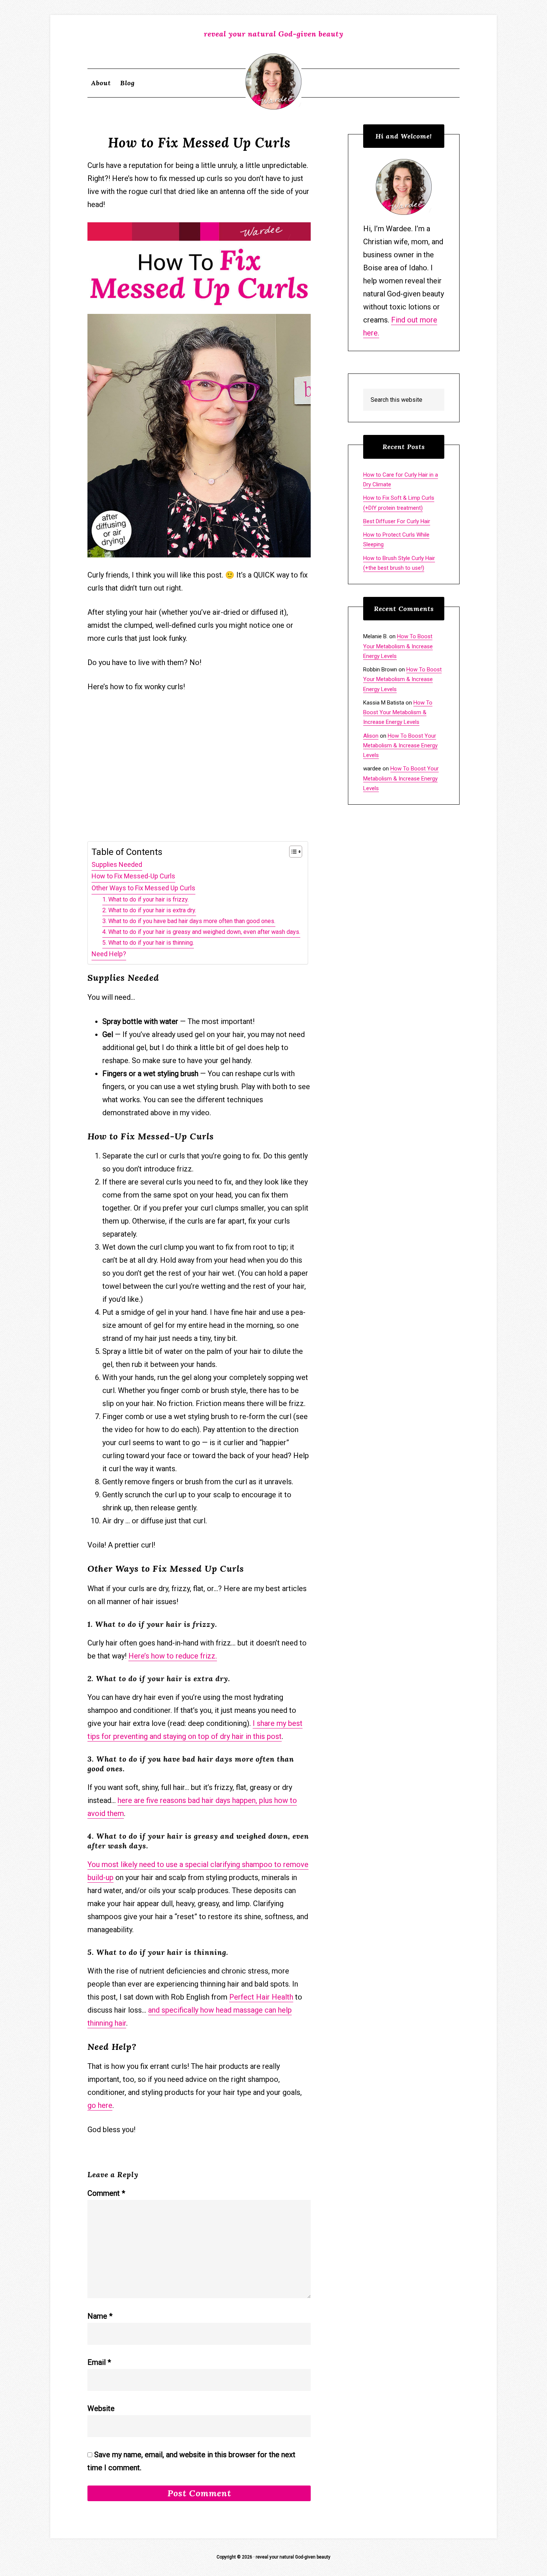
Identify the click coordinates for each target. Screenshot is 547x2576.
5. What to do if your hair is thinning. (148, 943)
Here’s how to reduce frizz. (173, 1656)
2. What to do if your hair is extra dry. (149, 910)
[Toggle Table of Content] (292, 852)
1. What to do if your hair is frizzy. (145, 899)
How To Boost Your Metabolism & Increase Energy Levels (398, 646)
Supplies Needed (117, 864)
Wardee (273, 82)
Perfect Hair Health (261, 1997)
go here (100, 2105)
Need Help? (109, 954)
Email (99, 2362)
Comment (106, 2193)
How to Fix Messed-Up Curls (133, 876)
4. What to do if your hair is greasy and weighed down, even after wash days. (201, 932)
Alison (371, 736)
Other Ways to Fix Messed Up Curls (143, 888)
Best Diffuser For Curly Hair (397, 521)
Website (101, 2408)
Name (100, 2316)
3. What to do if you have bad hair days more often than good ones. (189, 921)
